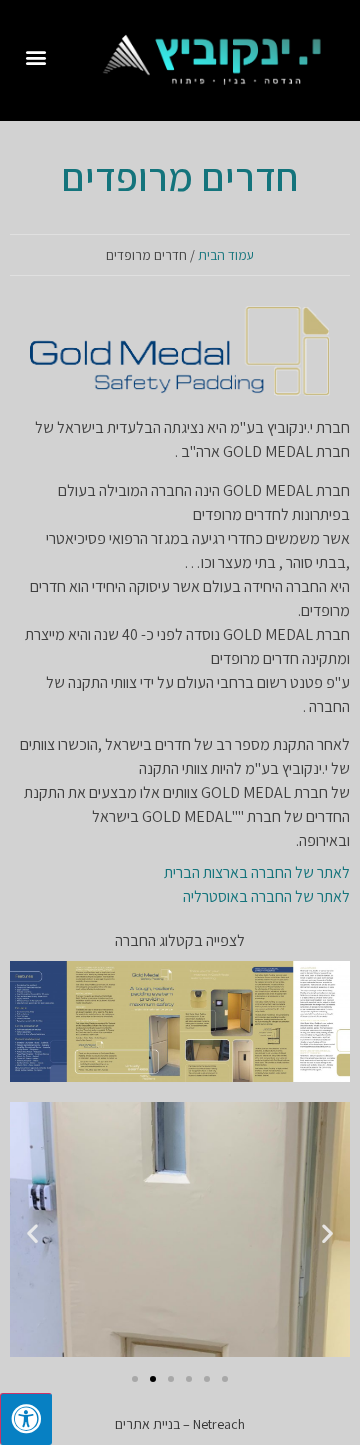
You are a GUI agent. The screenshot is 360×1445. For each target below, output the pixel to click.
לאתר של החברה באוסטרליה (266, 896)
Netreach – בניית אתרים (180, 1424)
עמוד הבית (226, 255)
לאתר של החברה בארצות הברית (257, 872)
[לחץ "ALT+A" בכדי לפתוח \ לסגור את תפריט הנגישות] (26, 1419)
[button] (36, 56)
